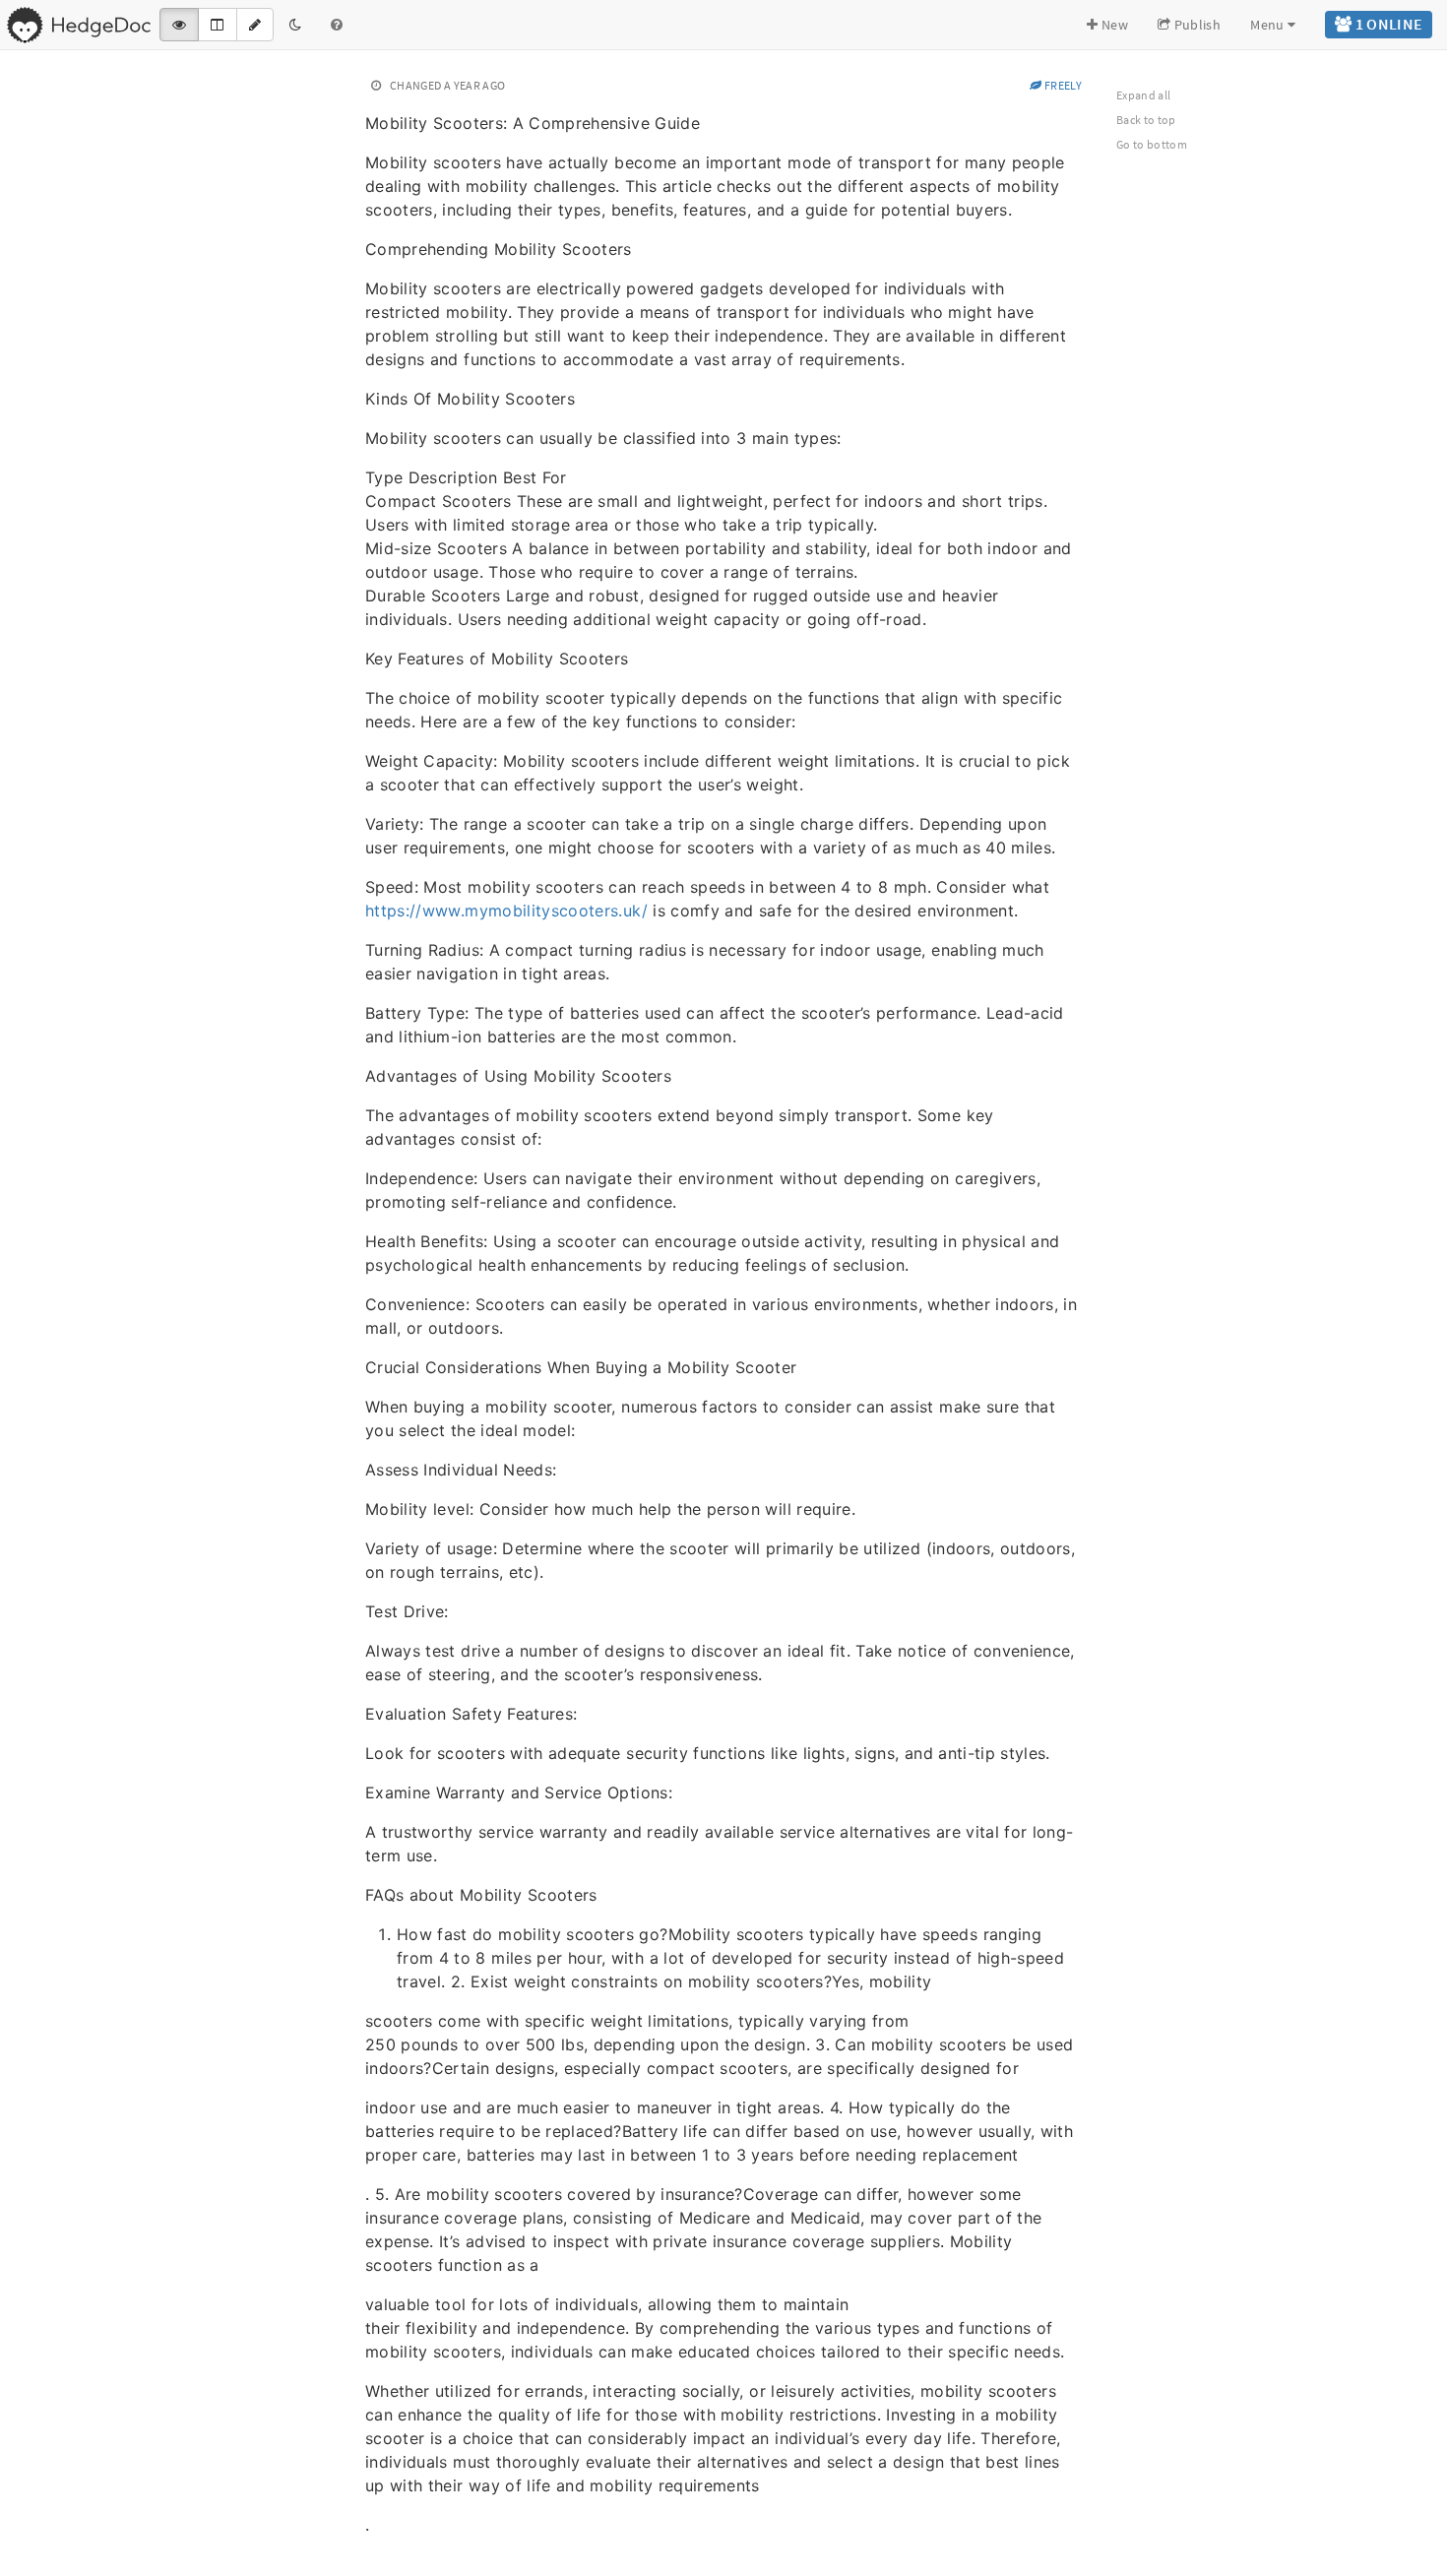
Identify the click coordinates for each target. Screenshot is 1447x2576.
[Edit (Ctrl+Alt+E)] (255, 25)
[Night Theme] (295, 25)
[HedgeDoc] (78, 25)
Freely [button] (1062, 85)
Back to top (1146, 120)
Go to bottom (1152, 144)
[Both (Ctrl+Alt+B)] (217, 25)
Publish (1195, 25)
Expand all (1144, 95)
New (1113, 25)
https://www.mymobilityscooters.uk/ (506, 911)
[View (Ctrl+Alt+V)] (179, 25)
